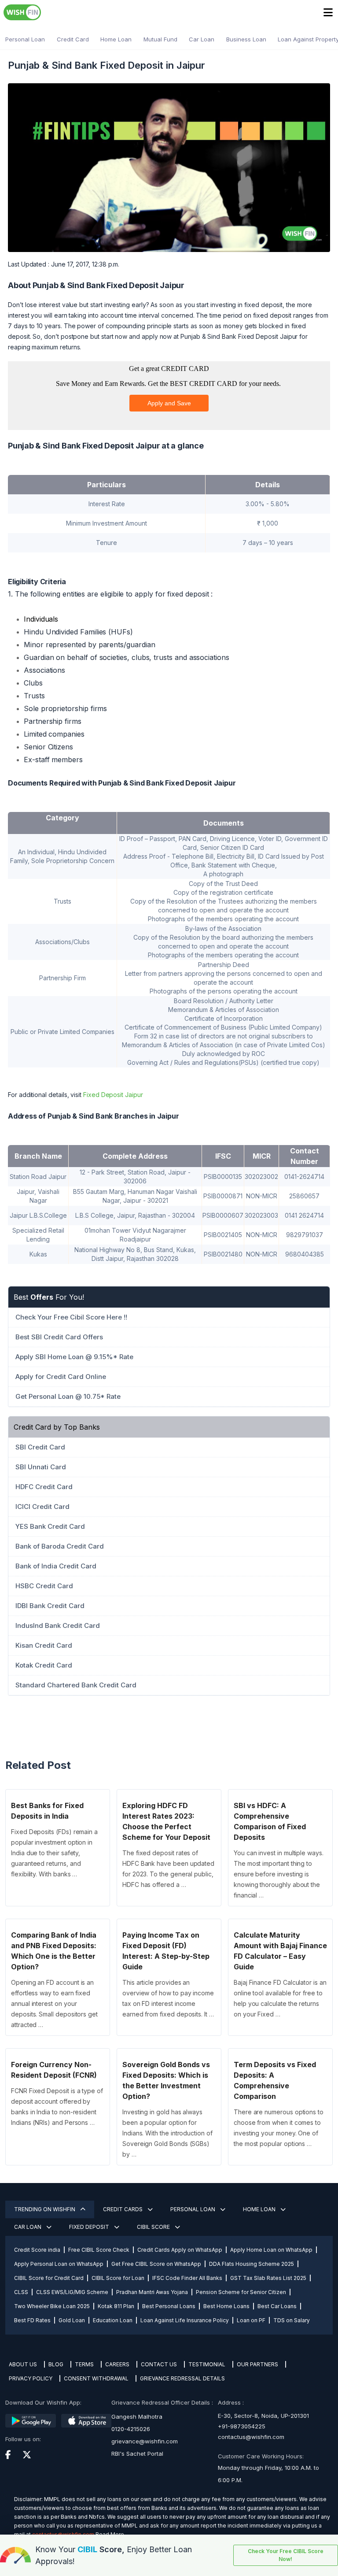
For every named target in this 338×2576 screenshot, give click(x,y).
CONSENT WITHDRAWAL (96, 2378)
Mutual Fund (160, 39)
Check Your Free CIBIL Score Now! (286, 2555)
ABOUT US (23, 2364)
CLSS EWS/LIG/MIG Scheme (72, 2292)
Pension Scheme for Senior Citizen (241, 2292)
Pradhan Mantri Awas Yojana (152, 2292)
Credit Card (73, 39)
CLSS (21, 2292)
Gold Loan (72, 2320)
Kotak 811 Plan (116, 2306)
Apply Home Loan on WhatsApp (271, 2250)
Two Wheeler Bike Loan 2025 (52, 2306)
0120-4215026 (131, 2429)
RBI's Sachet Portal (137, 2454)
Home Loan (116, 39)
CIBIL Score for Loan (118, 2278)
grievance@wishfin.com (145, 2441)
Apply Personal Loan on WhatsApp (59, 2264)
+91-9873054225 (242, 2426)
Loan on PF (251, 2320)
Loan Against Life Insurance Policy (185, 2320)
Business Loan (246, 39)
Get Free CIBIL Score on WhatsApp (156, 2264)
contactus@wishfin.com (251, 2437)
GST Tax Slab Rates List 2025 (268, 2278)
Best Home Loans (226, 2306)
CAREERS (117, 2364)
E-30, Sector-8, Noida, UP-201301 (263, 2416)
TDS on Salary (292, 2320)
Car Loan (202, 39)
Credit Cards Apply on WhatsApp (180, 2250)
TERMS (84, 2364)
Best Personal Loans (169, 2306)
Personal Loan (25, 39)
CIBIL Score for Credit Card (49, 2278)
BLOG (56, 2364)
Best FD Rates (32, 2320)
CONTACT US (159, 2364)
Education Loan (113, 2320)
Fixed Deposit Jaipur (113, 1095)
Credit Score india (37, 2250)
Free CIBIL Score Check (99, 2250)
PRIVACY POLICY (31, 2378)
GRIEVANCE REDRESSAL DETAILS (182, 2378)
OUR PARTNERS (257, 2364)
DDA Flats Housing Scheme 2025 (252, 2264)
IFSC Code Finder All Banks (187, 2278)
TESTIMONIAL (207, 2364)
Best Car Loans (277, 2306)
